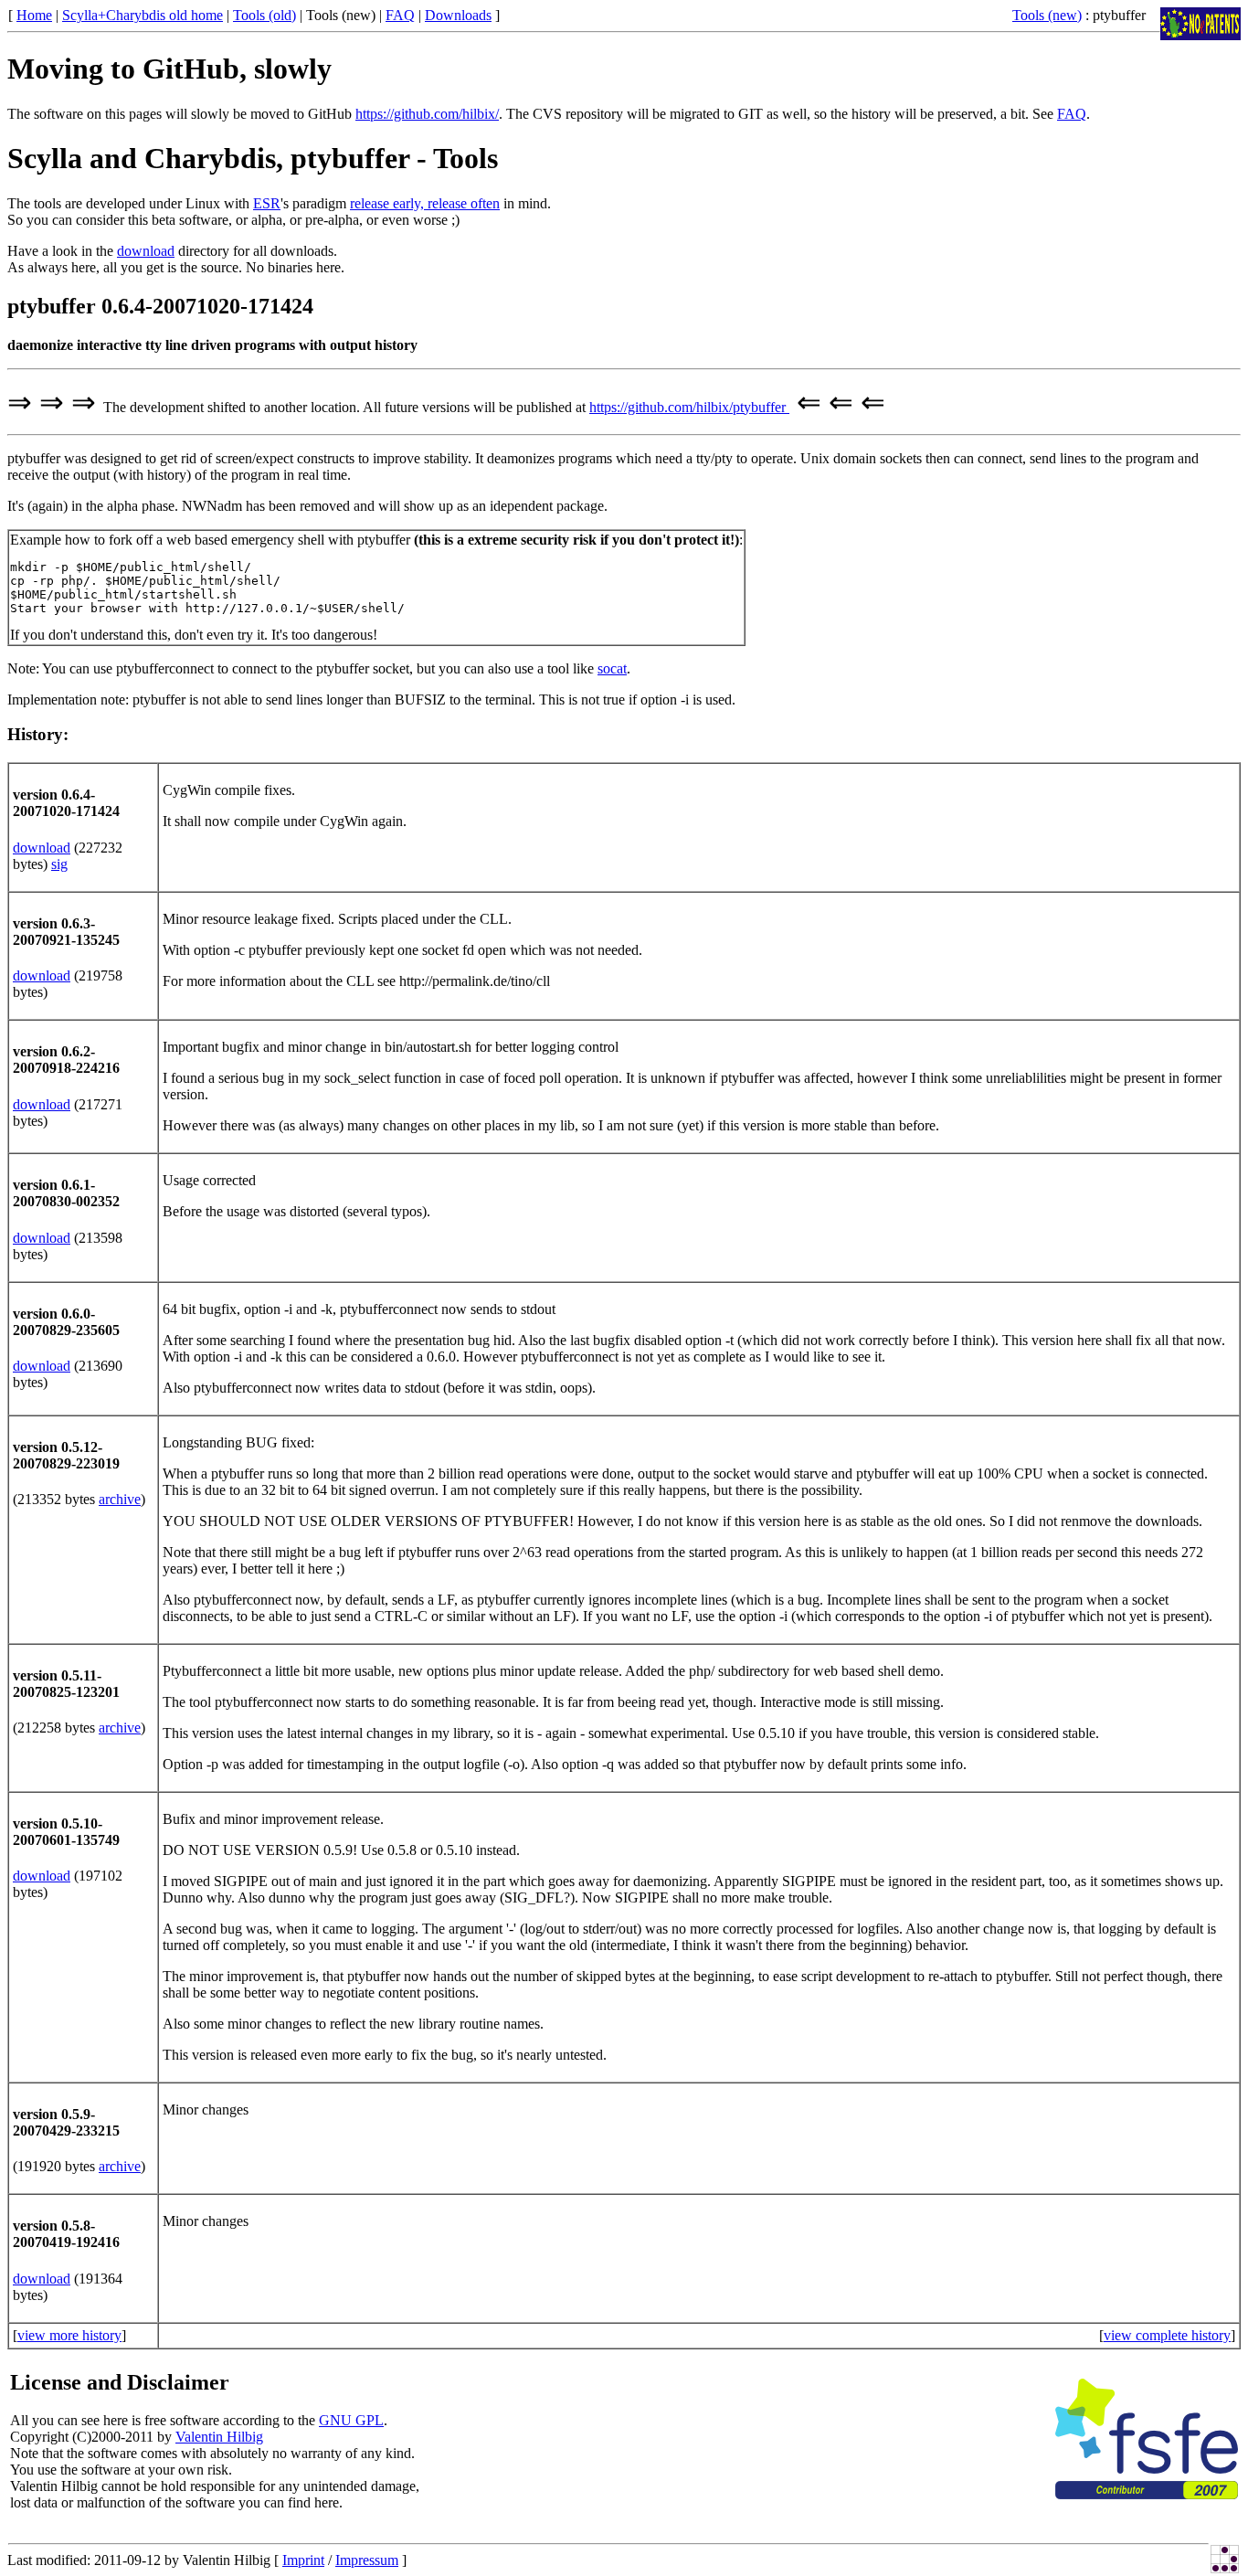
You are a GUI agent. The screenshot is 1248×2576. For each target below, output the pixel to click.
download (146, 251)
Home (34, 15)
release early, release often (425, 203)
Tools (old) (264, 15)
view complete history (1167, 2335)
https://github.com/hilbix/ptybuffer (689, 407)
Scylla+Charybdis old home (143, 15)
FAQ (400, 15)
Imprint (303, 2560)
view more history (69, 2335)
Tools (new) (1047, 15)
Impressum (367, 2560)
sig (59, 864)
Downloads (458, 15)
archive (120, 1499)
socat (612, 668)
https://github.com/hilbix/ (427, 114)
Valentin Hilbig (219, 2437)
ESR (267, 203)
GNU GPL (351, 2420)
